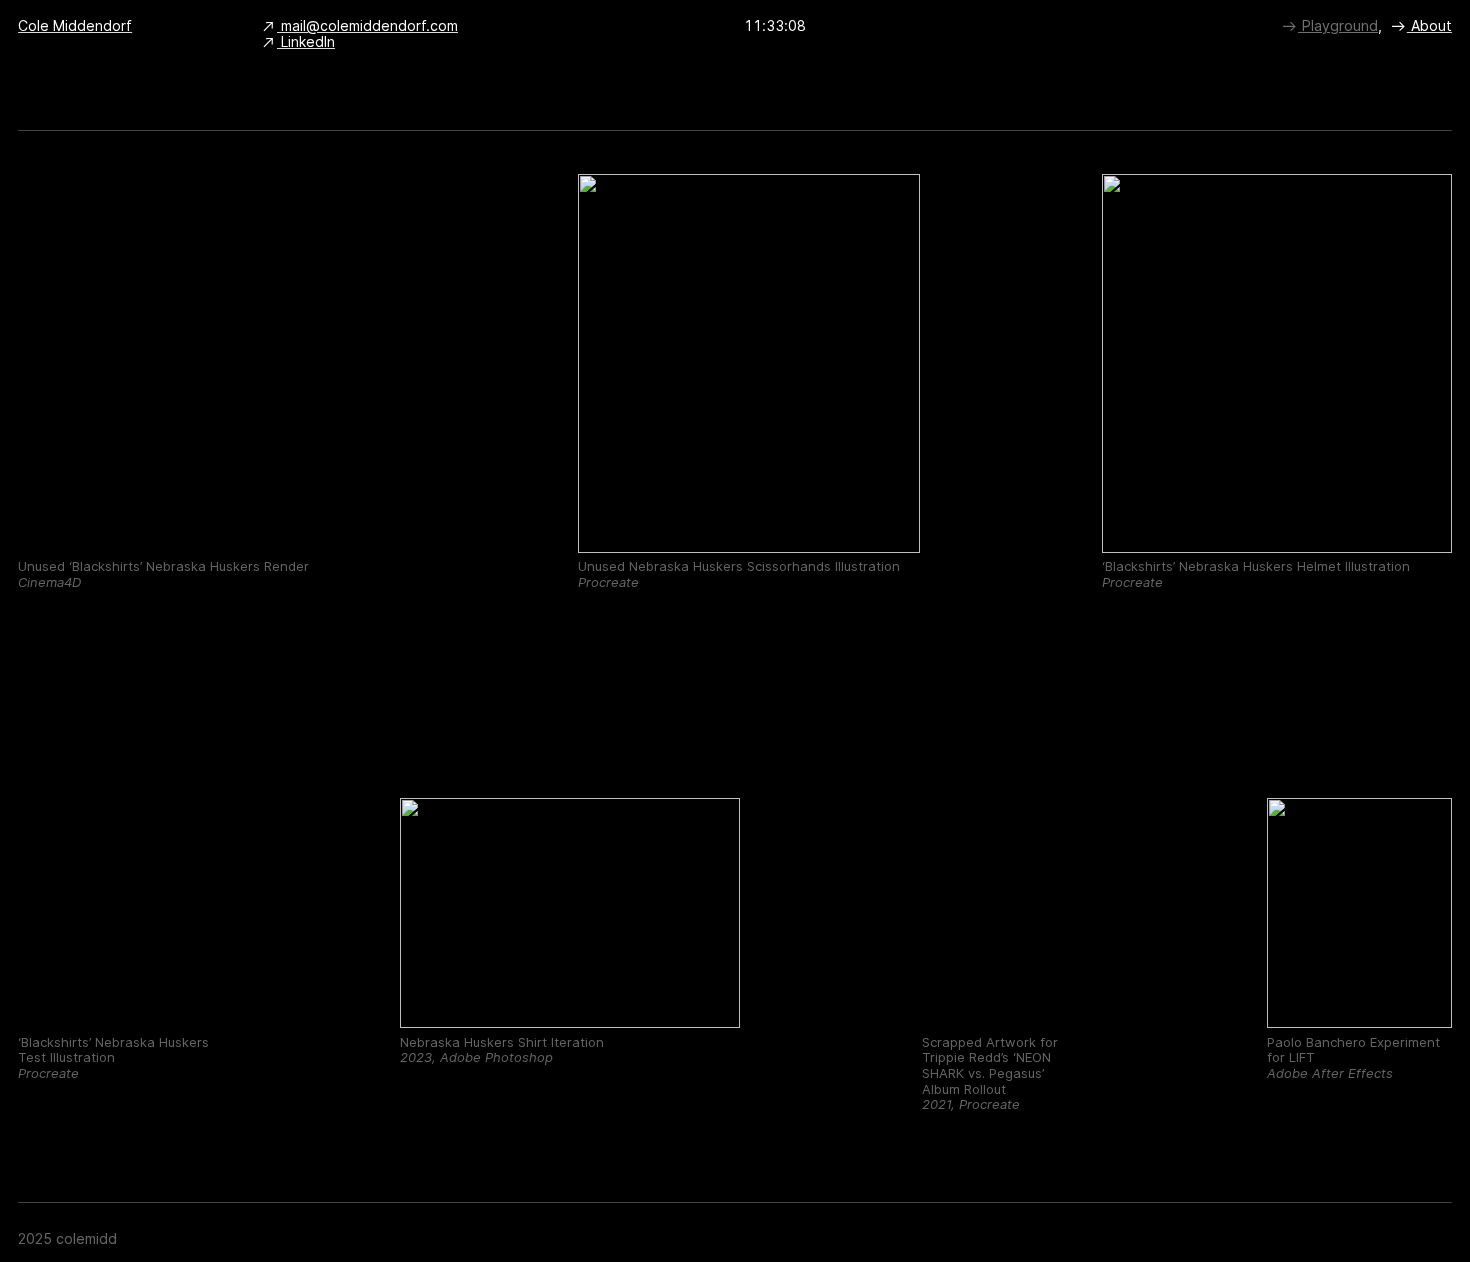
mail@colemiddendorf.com (367, 25)
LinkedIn (306, 41)
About (1429, 25)
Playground (1338, 25)
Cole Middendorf (75, 25)
